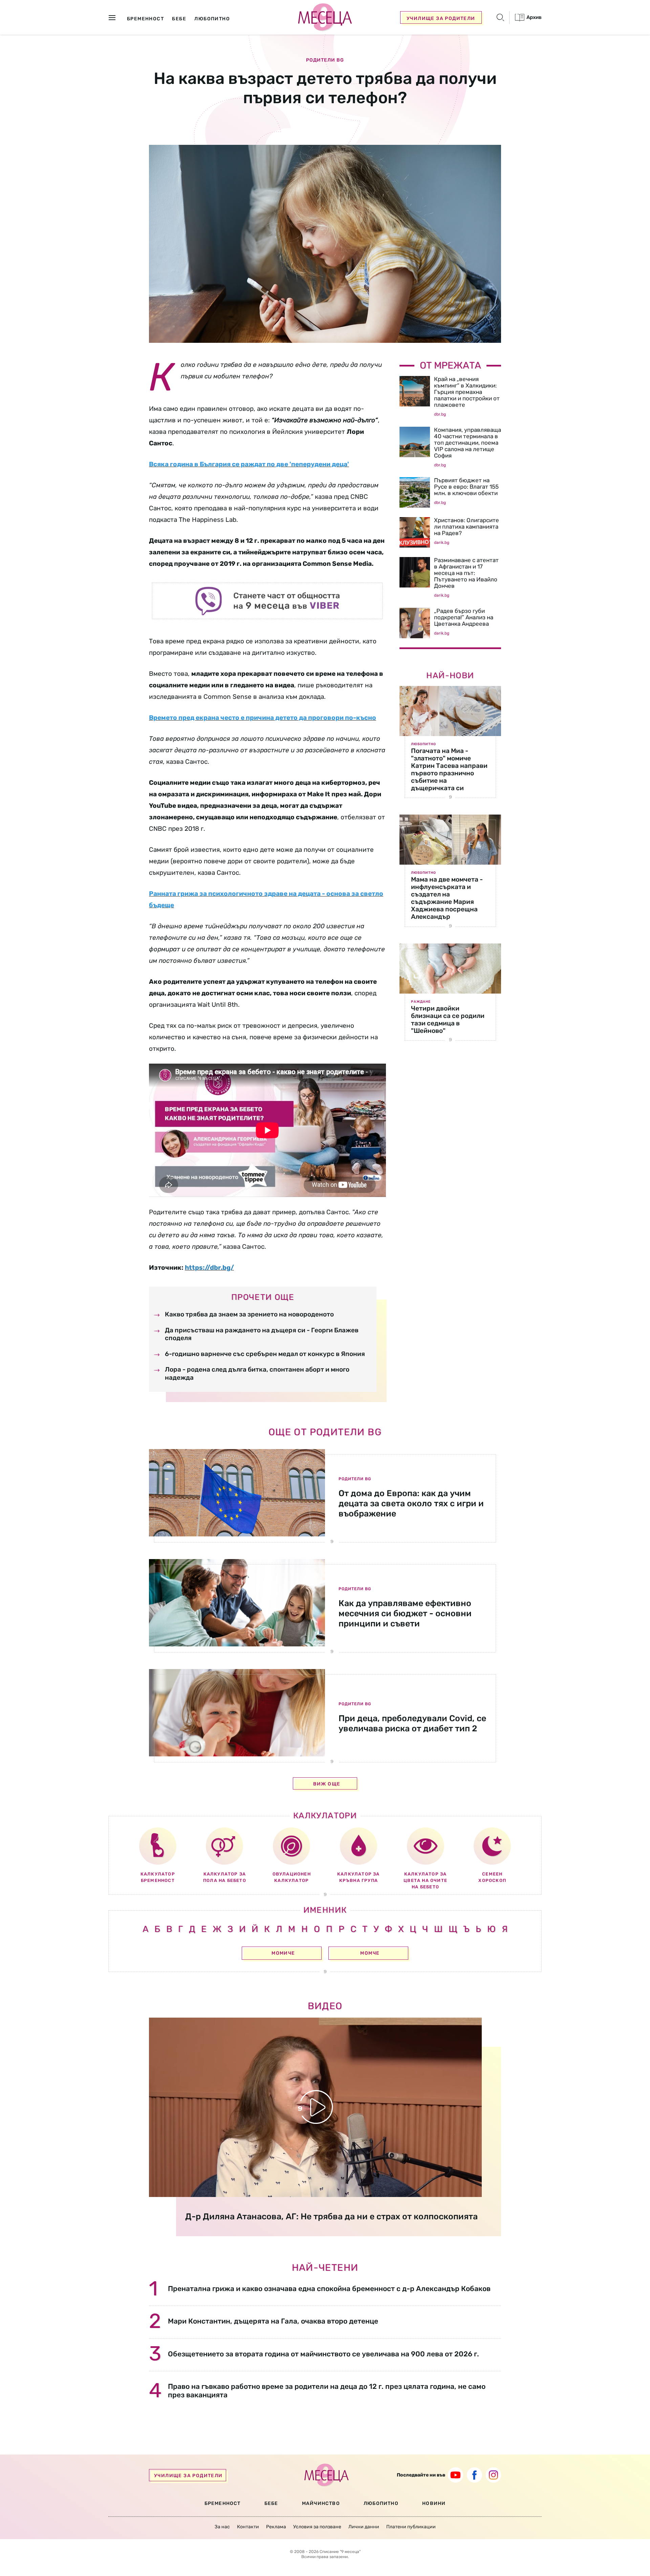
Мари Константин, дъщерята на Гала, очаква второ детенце (273, 2321)
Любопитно (424, 744)
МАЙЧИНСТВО (321, 2503)
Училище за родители (441, 18)
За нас (222, 2527)
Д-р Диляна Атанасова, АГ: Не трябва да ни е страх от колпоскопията (331, 2216)
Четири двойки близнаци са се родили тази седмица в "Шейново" (448, 1019)
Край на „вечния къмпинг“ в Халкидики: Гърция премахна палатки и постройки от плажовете (467, 392)
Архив (534, 17)
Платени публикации (411, 2527)
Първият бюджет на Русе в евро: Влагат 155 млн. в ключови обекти (466, 487)
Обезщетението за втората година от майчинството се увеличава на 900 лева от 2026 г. (323, 2354)
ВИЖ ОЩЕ (327, 1784)
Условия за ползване (317, 2527)
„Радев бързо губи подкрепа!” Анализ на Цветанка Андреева (464, 617)
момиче (283, 1953)
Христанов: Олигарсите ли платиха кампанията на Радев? (467, 527)
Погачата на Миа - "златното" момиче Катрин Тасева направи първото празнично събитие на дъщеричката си (449, 769)
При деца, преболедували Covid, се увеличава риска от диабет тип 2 (412, 1723)
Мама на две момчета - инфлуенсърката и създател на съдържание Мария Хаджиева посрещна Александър (447, 898)
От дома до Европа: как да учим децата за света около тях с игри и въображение (411, 1503)
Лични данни (364, 2527)
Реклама (276, 2527)
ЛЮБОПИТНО (381, 2503)
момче (370, 1953)
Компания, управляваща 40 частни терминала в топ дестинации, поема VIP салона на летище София (468, 443)
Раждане (421, 1002)
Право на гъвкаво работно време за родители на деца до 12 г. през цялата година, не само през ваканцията (327, 2391)
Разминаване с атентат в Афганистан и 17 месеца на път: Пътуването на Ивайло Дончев (466, 573)
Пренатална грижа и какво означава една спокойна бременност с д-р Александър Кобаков (329, 2289)
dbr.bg (440, 414)
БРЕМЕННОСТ (223, 2503)
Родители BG (325, 60)
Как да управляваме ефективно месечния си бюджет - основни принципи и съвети (405, 1613)
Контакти (248, 2527)
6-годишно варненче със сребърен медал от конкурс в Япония (265, 1354)
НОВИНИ (434, 2503)
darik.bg (442, 542)
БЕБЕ (271, 2503)
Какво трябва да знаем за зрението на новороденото (249, 1314)
